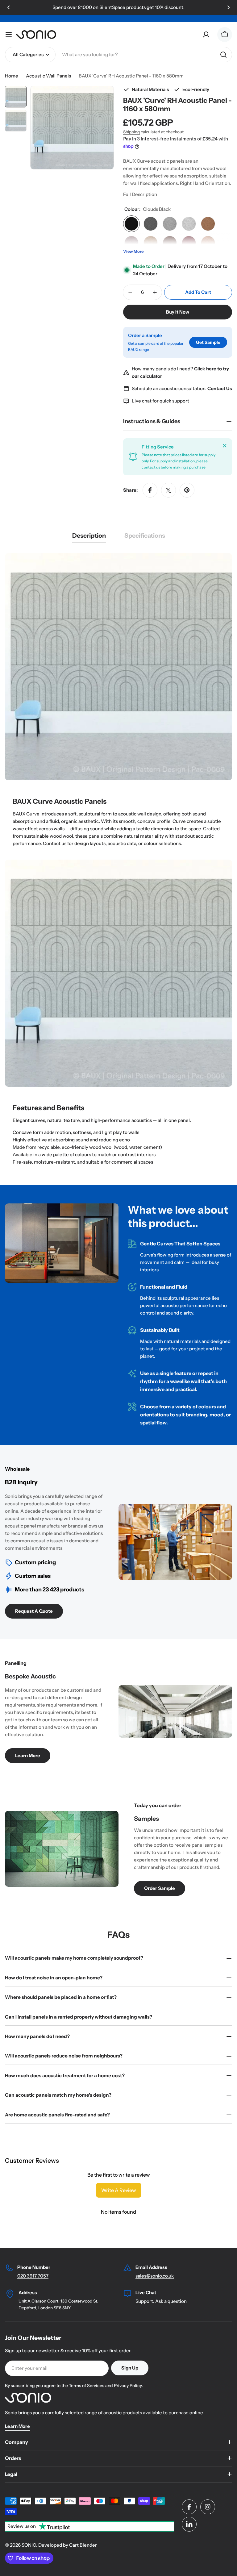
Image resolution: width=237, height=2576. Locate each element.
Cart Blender (83, 2545)
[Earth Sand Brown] (151, 243)
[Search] (223, 55)
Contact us (55, 843)
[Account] (206, 35)
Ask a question (170, 2301)
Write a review (119, 2190)
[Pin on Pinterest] (187, 490)
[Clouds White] (189, 224)
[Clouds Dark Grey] (151, 224)
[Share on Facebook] (150, 490)
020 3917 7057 (33, 2276)
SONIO (29, 2545)
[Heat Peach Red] (208, 243)
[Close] (225, 446)
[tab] (89, 538)
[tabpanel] (118, 859)
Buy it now (178, 312)
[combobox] (118, 55)
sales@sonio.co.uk (155, 2276)
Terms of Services (87, 2386)
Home (12, 76)
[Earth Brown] (208, 224)
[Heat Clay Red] (189, 243)
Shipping (131, 132)
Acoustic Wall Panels (48, 76)
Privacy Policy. (128, 2386)
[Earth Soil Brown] (170, 243)
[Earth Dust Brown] (131, 243)
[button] (9, 7)
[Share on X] (168, 490)
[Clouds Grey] (170, 224)
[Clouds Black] (131, 224)
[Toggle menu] (9, 35)
